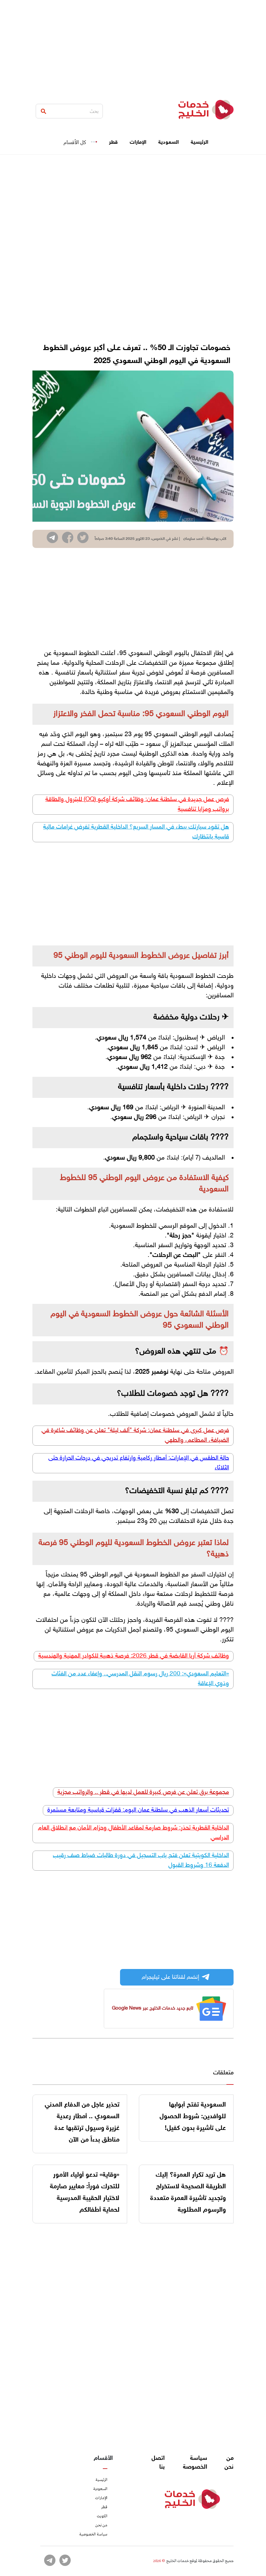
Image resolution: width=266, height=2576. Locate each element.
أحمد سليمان (193, 539)
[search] (43, 111)
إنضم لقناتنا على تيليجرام (170, 1977)
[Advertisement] (133, 45)
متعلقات (223, 2073)
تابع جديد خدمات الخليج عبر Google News (153, 2008)
